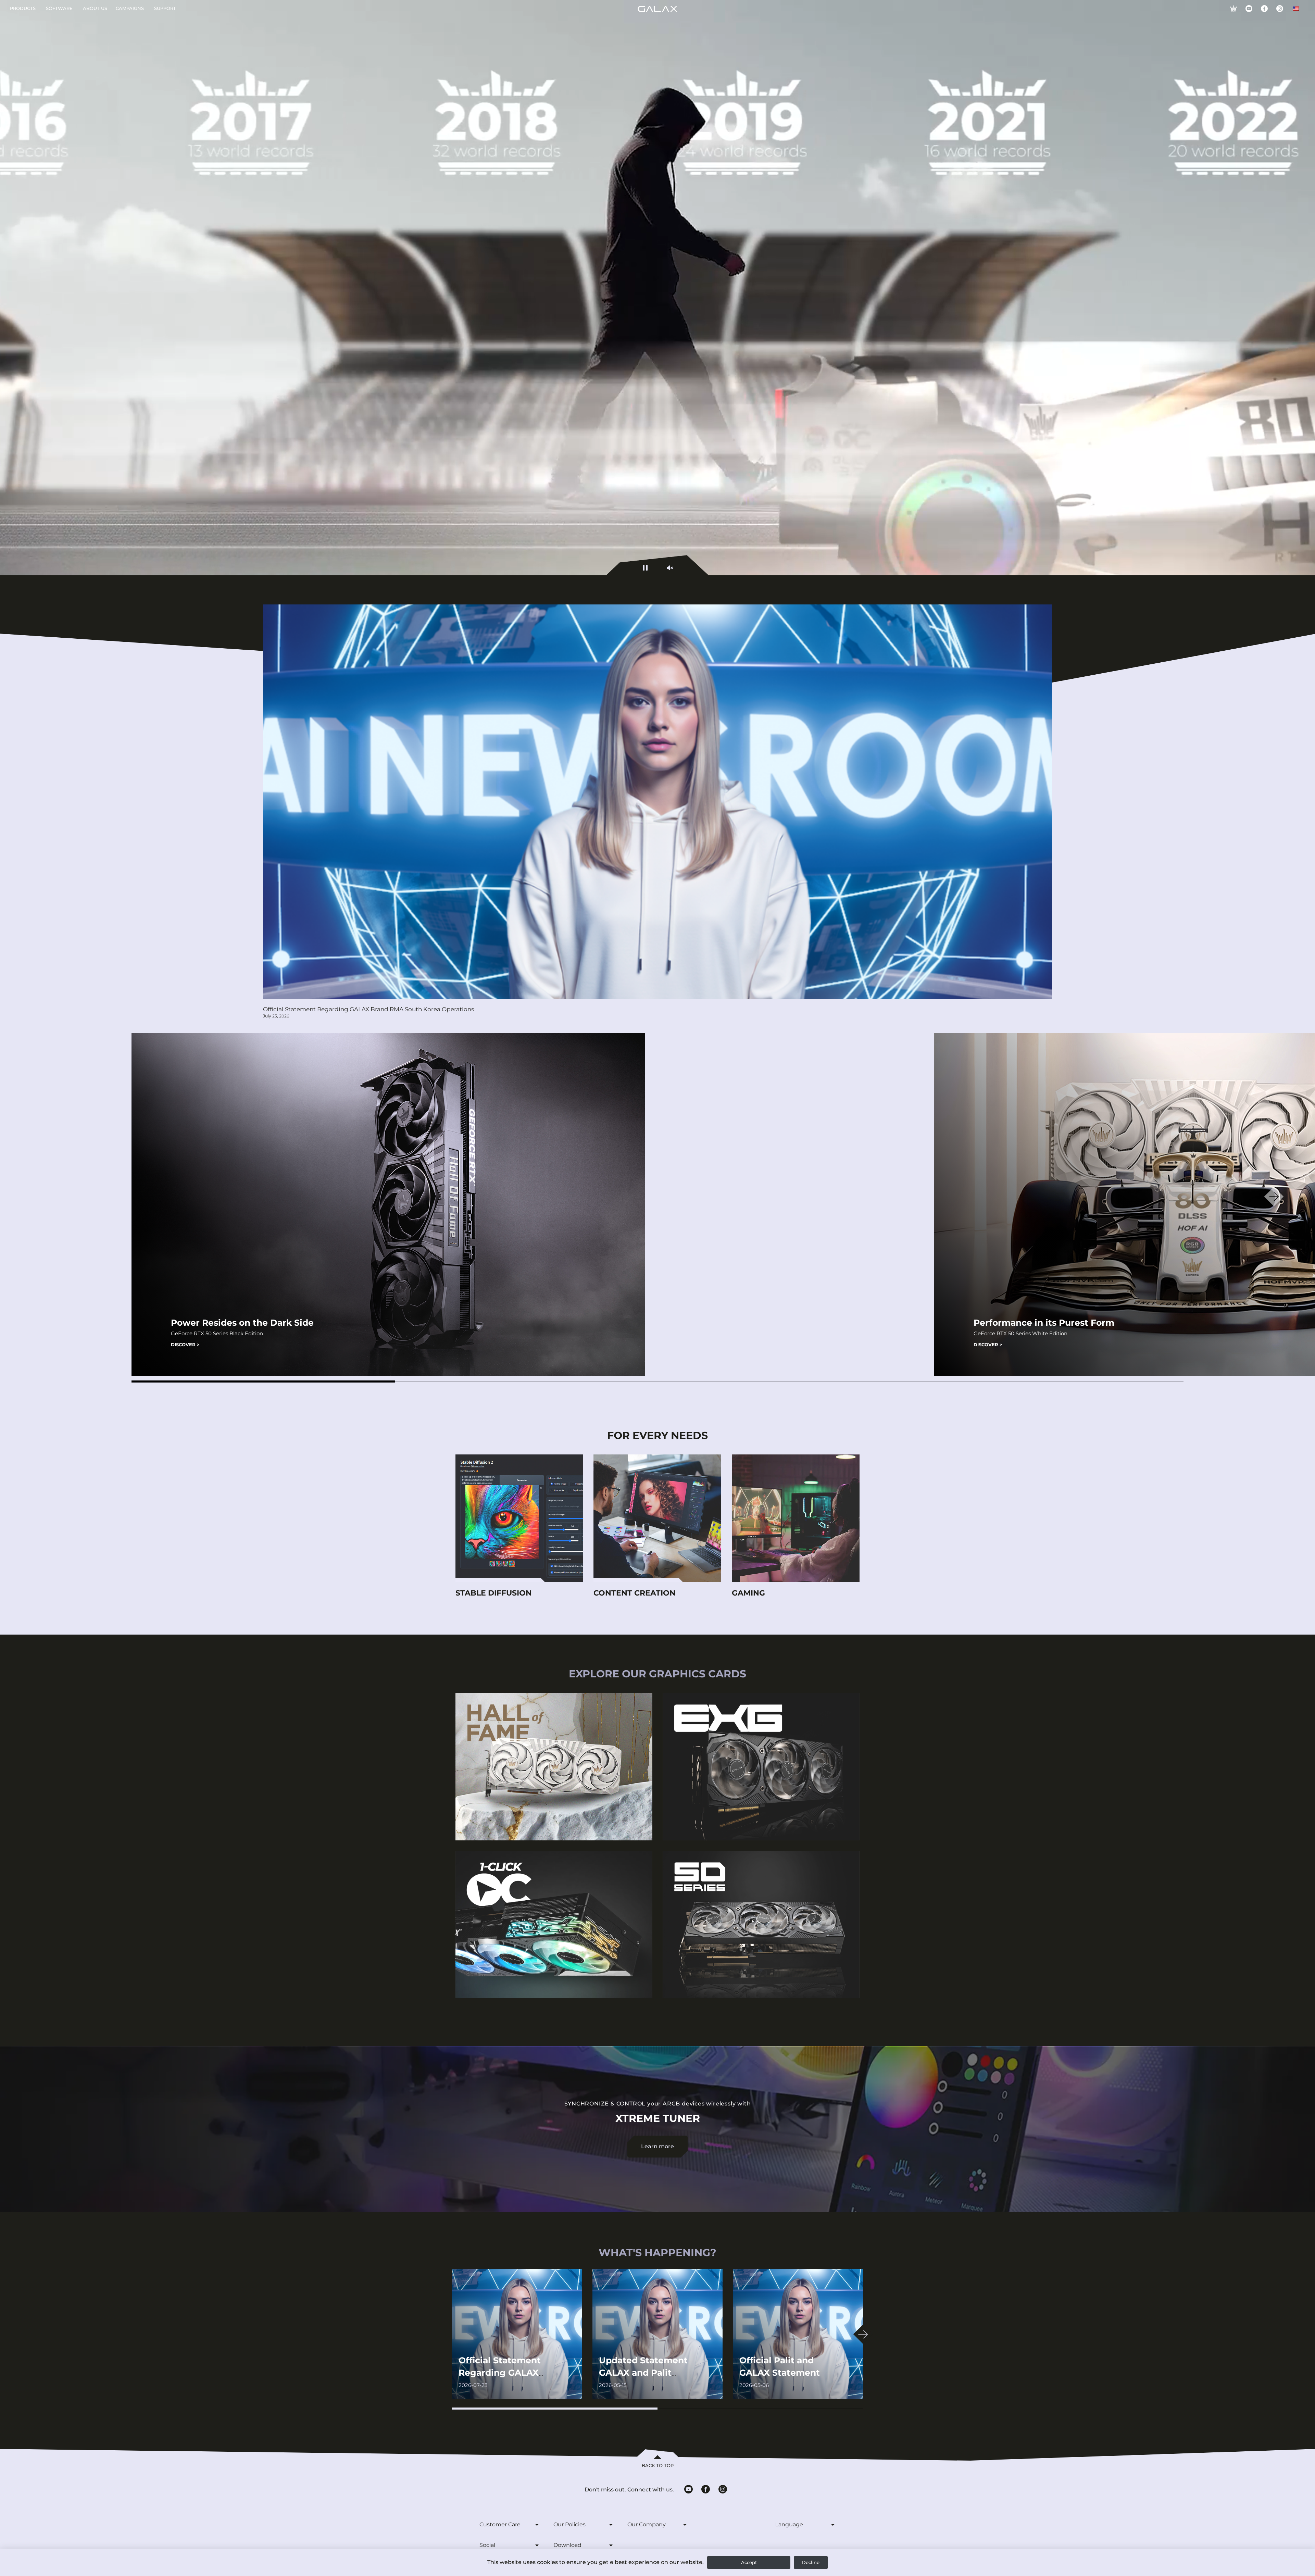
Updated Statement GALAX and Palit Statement (643, 2373)
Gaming (748, 1593)
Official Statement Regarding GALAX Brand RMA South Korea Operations (368, 1009)
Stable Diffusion (494, 1593)
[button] (263, 1381)
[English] (1296, 9)
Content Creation (635, 1593)
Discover (185, 1345)
